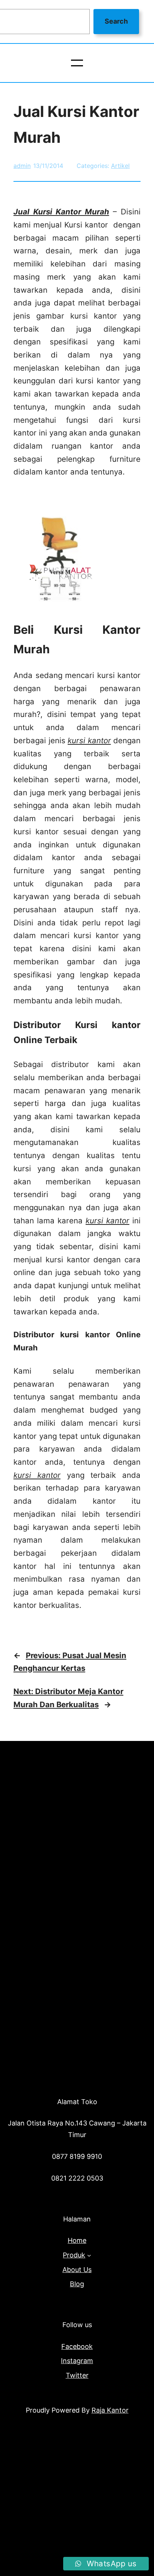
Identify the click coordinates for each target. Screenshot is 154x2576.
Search (116, 21)
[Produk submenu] (89, 2255)
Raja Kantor (110, 2410)
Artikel (120, 166)
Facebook (77, 2346)
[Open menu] (77, 63)
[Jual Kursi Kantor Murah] (60, 603)
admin (22, 166)
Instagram (77, 2361)
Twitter (77, 2375)
